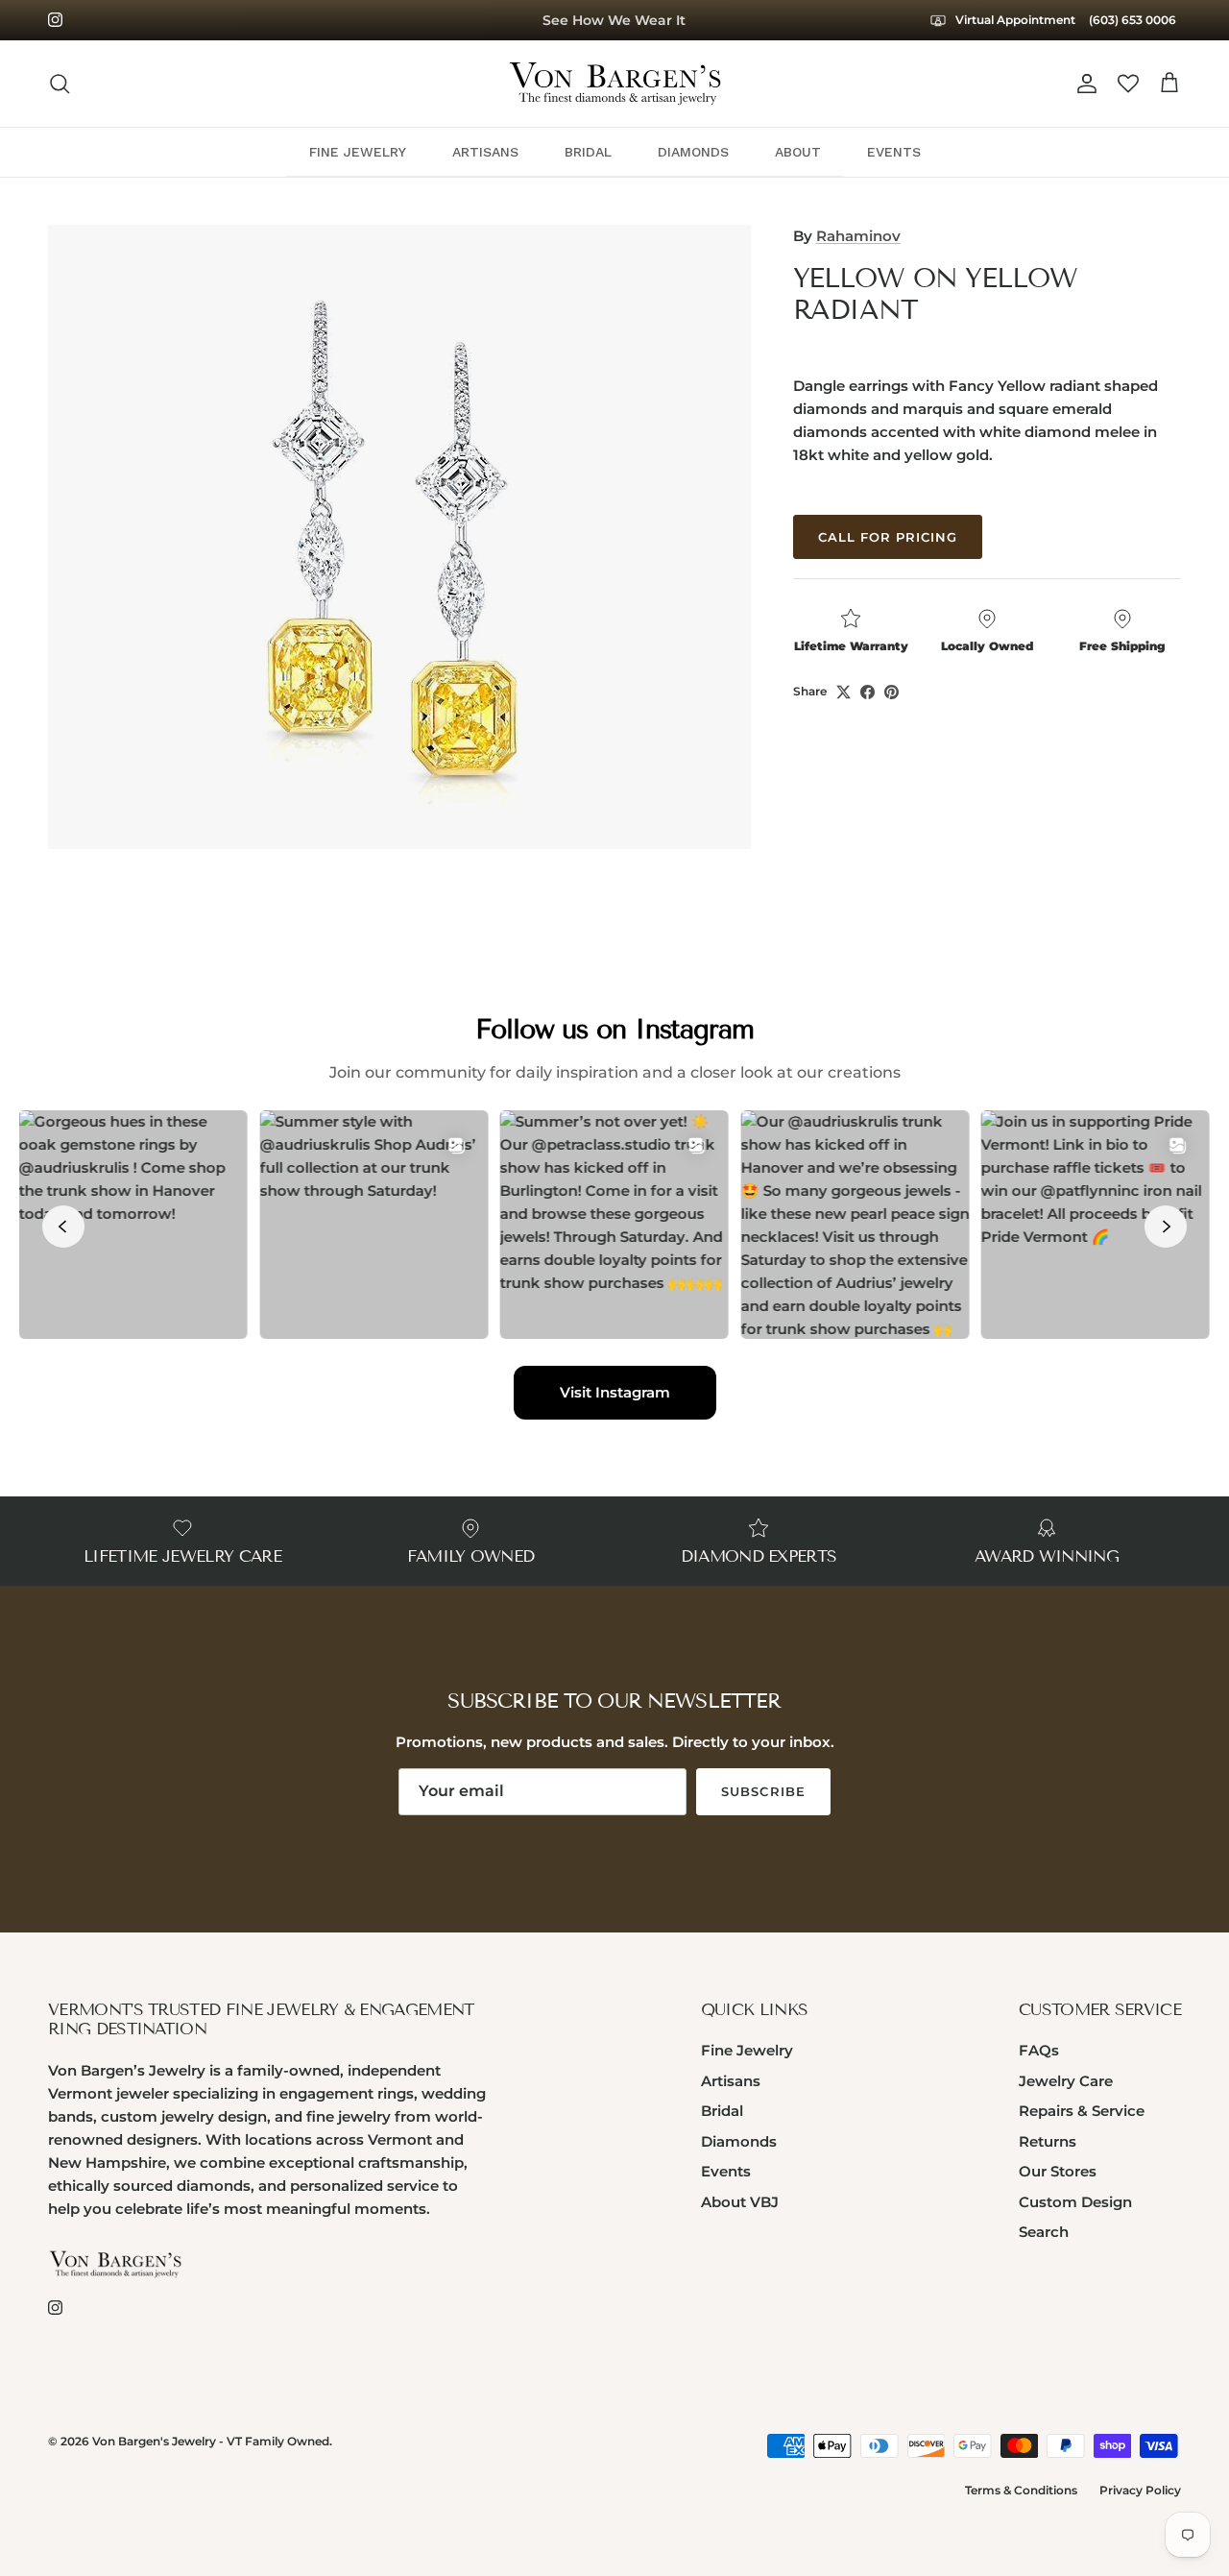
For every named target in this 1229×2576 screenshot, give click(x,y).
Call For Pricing (888, 537)
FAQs (1039, 2050)
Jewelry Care (1066, 2081)
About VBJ (740, 2202)
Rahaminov (858, 236)
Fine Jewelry (747, 2050)
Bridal (722, 2111)
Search (1044, 2232)
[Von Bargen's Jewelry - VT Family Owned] (615, 84)
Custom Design (1075, 2202)
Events (726, 2171)
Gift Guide (614, 22)
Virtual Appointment (1014, 20)
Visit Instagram (615, 1392)
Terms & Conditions (1021, 2490)
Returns (1048, 2141)
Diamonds (739, 2141)
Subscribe (763, 1791)
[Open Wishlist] (1128, 84)
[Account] (1083, 84)
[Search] (60, 84)
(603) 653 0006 (1133, 20)
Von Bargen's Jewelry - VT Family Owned (211, 2441)
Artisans (731, 2081)
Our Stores (1058, 2171)
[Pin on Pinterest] (892, 692)
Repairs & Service (1082, 2111)
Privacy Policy (1140, 2490)
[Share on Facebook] (868, 692)
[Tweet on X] (843, 692)
